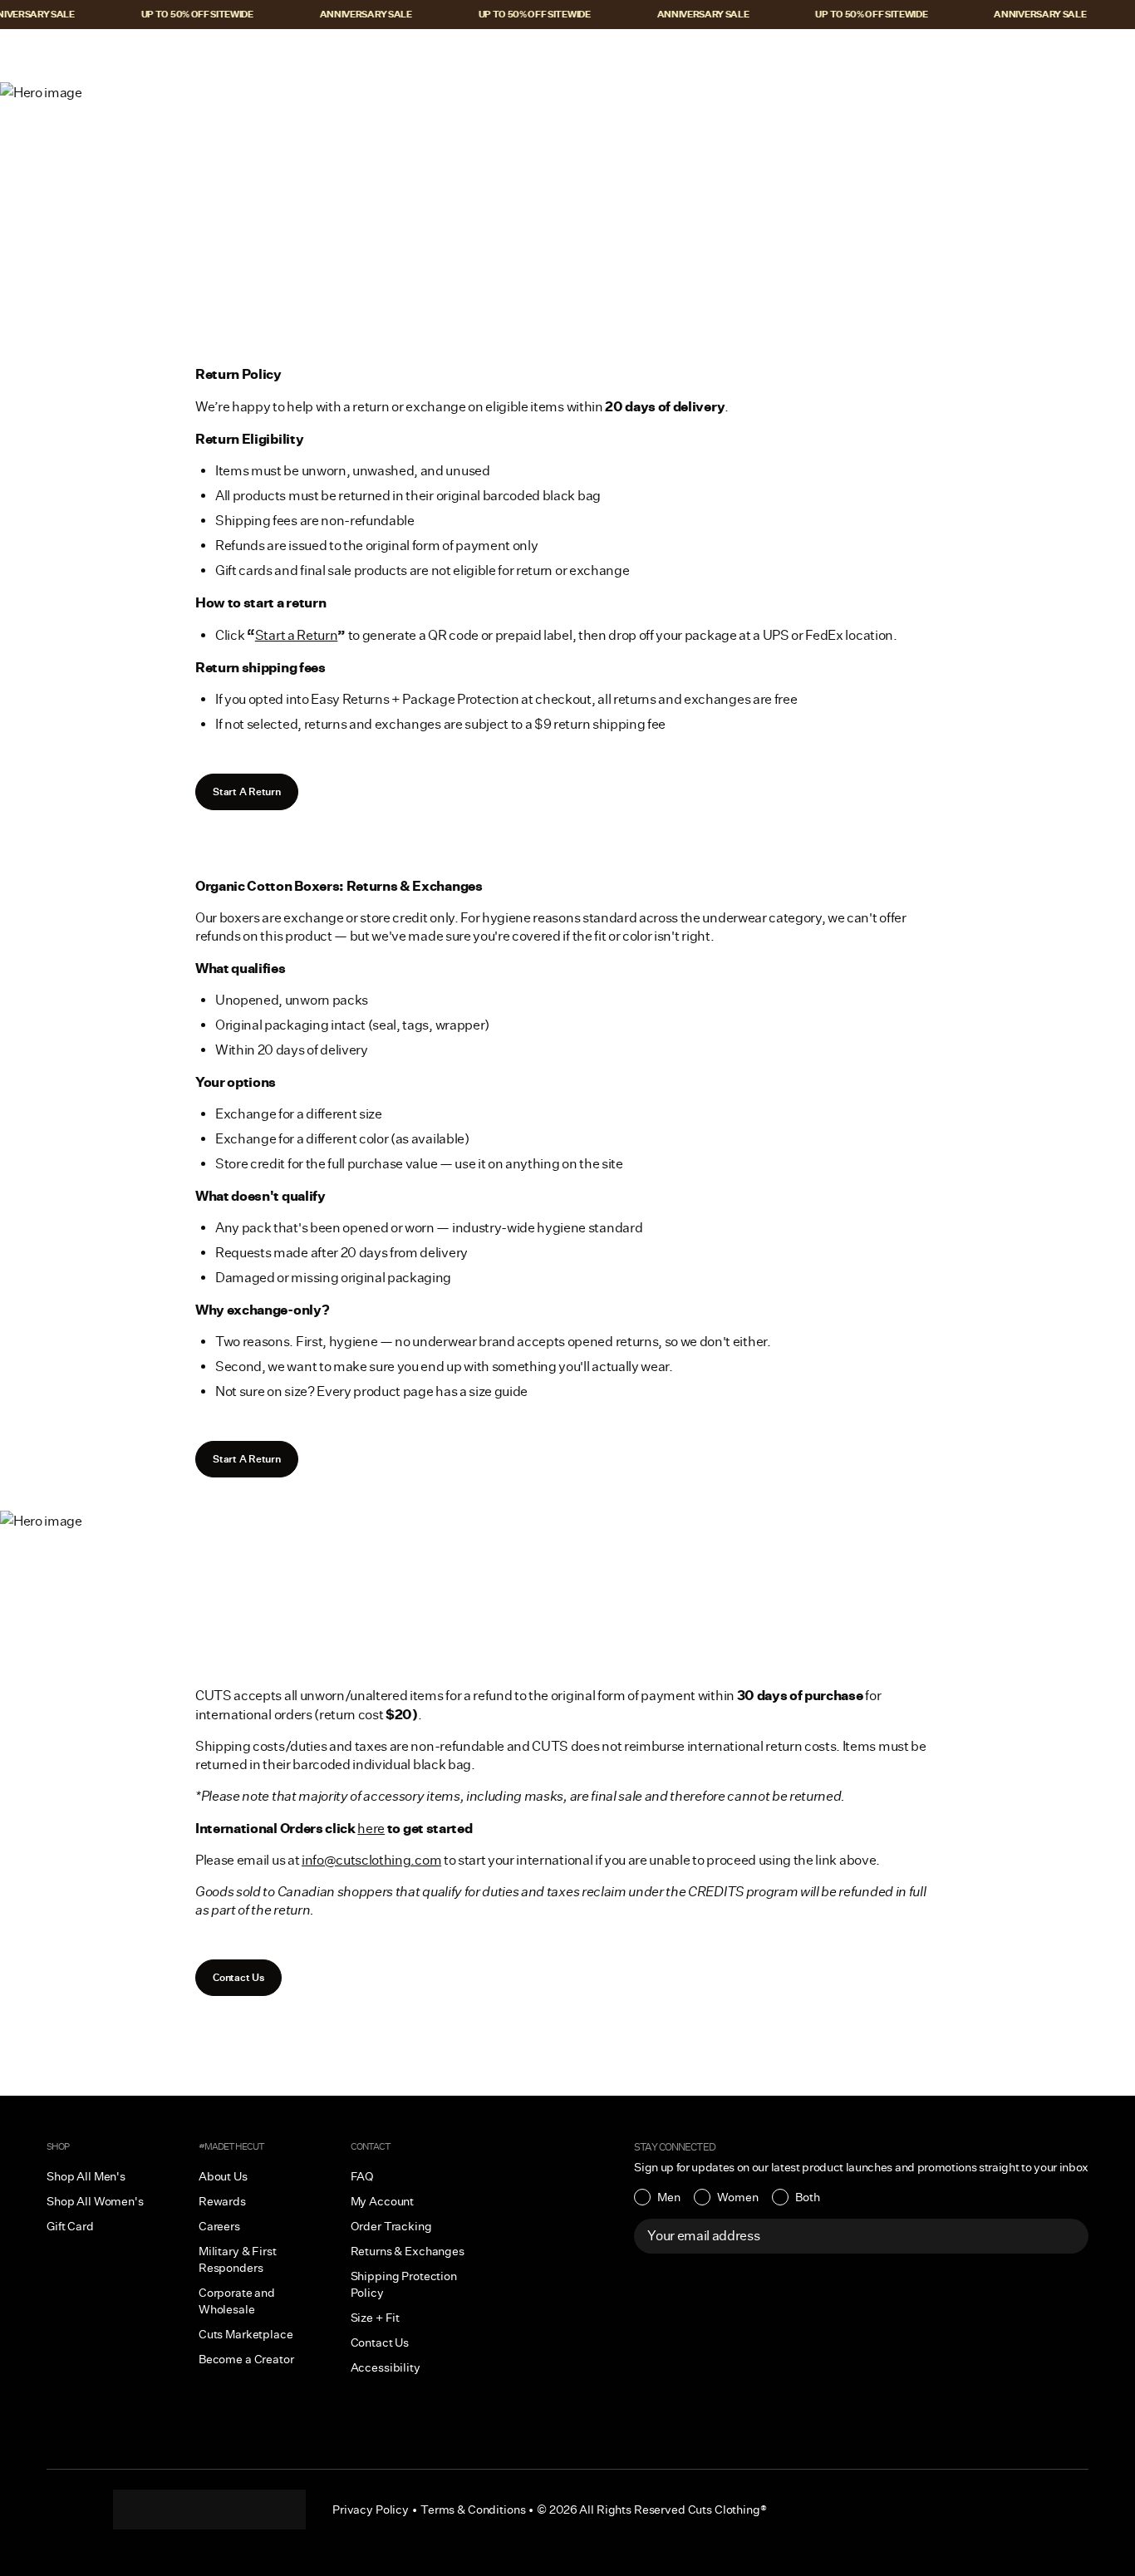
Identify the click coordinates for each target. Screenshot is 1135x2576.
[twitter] (276, 2510)
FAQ (363, 2176)
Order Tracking (391, 2226)
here (371, 1829)
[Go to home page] (567, 56)
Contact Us (238, 1977)
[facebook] (209, 2510)
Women (738, 2197)
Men (669, 2197)
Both (808, 2197)
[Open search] (990, 56)
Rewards (222, 2201)
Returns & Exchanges (408, 2251)
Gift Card (70, 2226)
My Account (383, 2201)
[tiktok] (176, 2510)
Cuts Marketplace (246, 2334)
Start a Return (297, 635)
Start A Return (247, 791)
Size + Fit (376, 2318)
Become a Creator (246, 2359)
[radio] (657, 2197)
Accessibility (386, 2367)
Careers (219, 2226)
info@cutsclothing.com (371, 1860)
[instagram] (143, 2510)
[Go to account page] (1024, 56)
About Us (223, 2176)
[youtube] (243, 2510)
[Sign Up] (1067, 2236)
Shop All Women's (95, 2201)
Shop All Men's (86, 2176)
